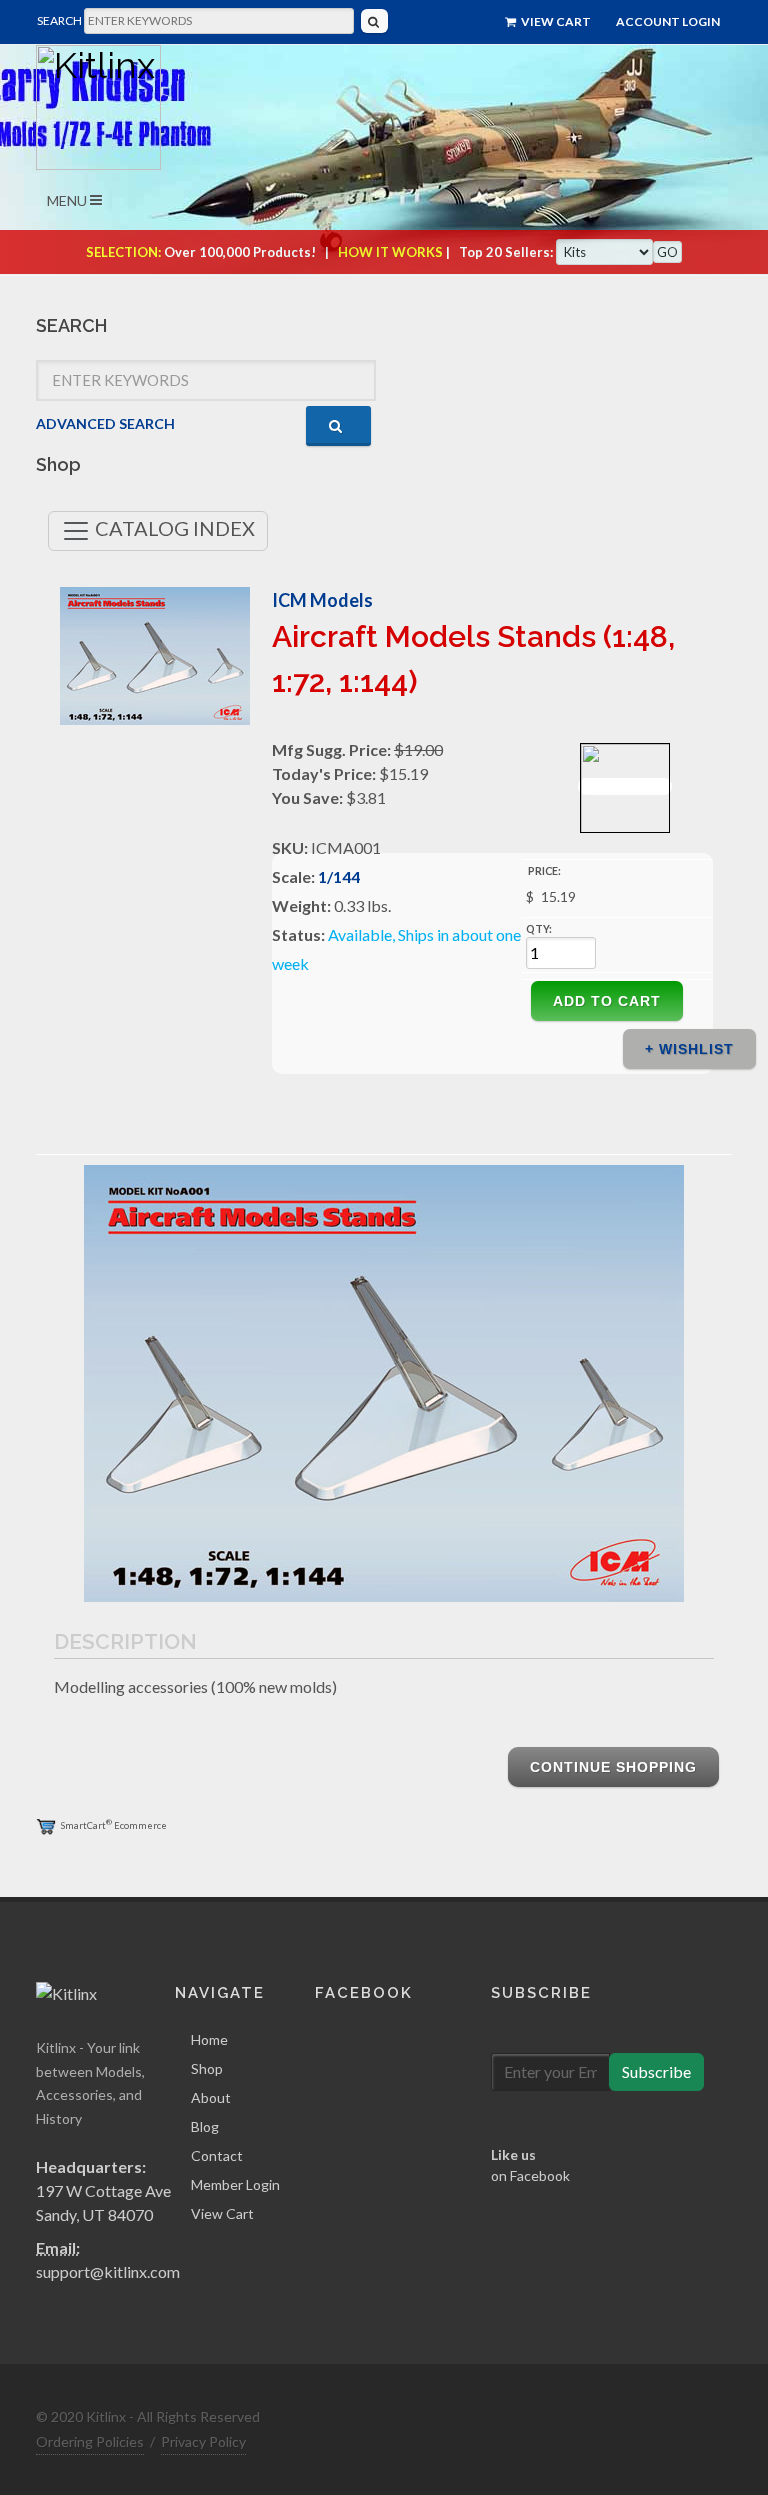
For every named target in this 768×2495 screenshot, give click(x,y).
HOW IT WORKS (390, 252)
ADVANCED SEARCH (105, 423)
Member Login (235, 2184)
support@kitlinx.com (108, 2271)
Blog (205, 2126)
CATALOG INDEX (173, 528)
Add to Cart (607, 1001)
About (211, 2097)
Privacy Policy (203, 2441)
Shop (207, 2068)
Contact (217, 2155)
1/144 (339, 876)
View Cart (555, 21)
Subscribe (656, 2071)
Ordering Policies (90, 2441)
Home (209, 2039)
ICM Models (322, 600)
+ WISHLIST (689, 1049)
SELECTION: (123, 252)
